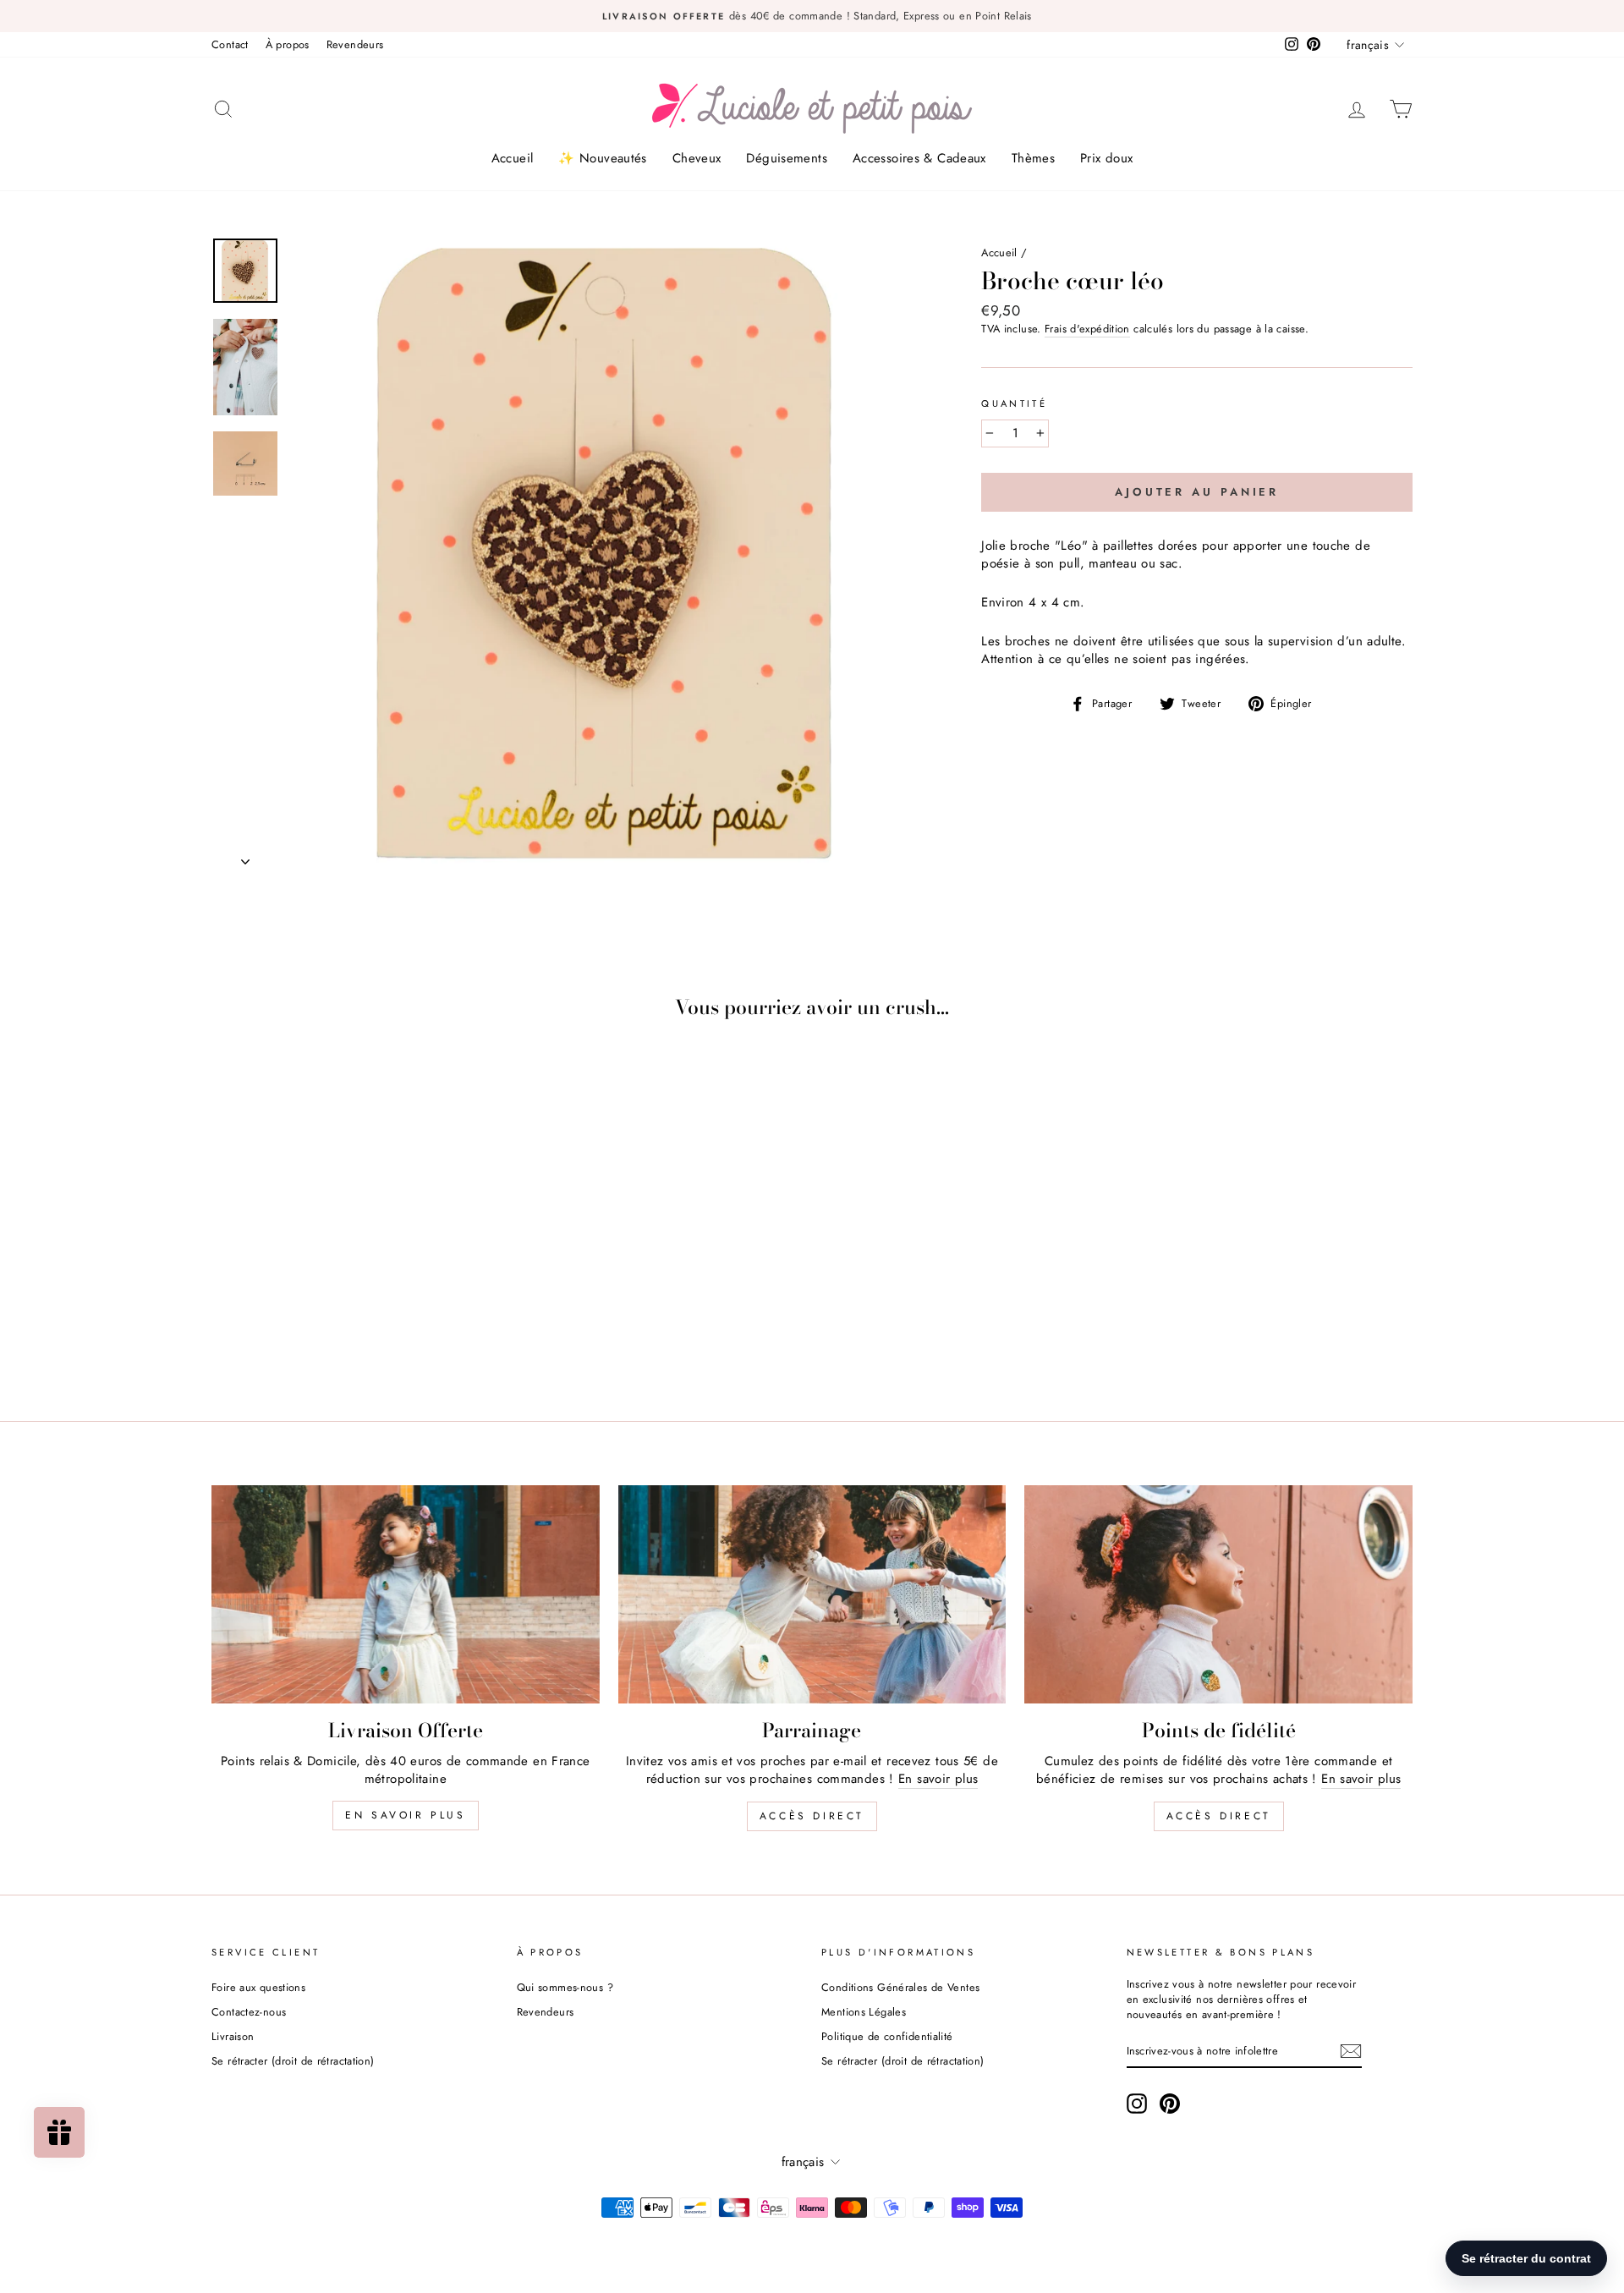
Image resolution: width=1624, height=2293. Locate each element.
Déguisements (787, 158)
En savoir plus (405, 1815)
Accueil (513, 158)
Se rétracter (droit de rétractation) (293, 2061)
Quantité (1014, 404)
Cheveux (697, 158)
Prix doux (1106, 158)
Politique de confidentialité (887, 2036)
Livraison (233, 2036)
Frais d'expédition (1087, 329)
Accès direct (812, 1816)
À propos (288, 44)
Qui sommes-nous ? (565, 1987)
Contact (230, 44)
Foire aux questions (258, 1987)
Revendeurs (355, 44)
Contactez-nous (249, 2012)
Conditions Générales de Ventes (900, 1987)
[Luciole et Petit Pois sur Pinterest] (1170, 2104)
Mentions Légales (864, 2012)
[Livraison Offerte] (406, 1594)
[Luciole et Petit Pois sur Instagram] (1137, 2104)
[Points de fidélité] (1218, 1594)
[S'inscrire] (1351, 2051)
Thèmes (1033, 158)
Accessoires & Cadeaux (919, 158)
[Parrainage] (812, 1594)
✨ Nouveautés (603, 158)
